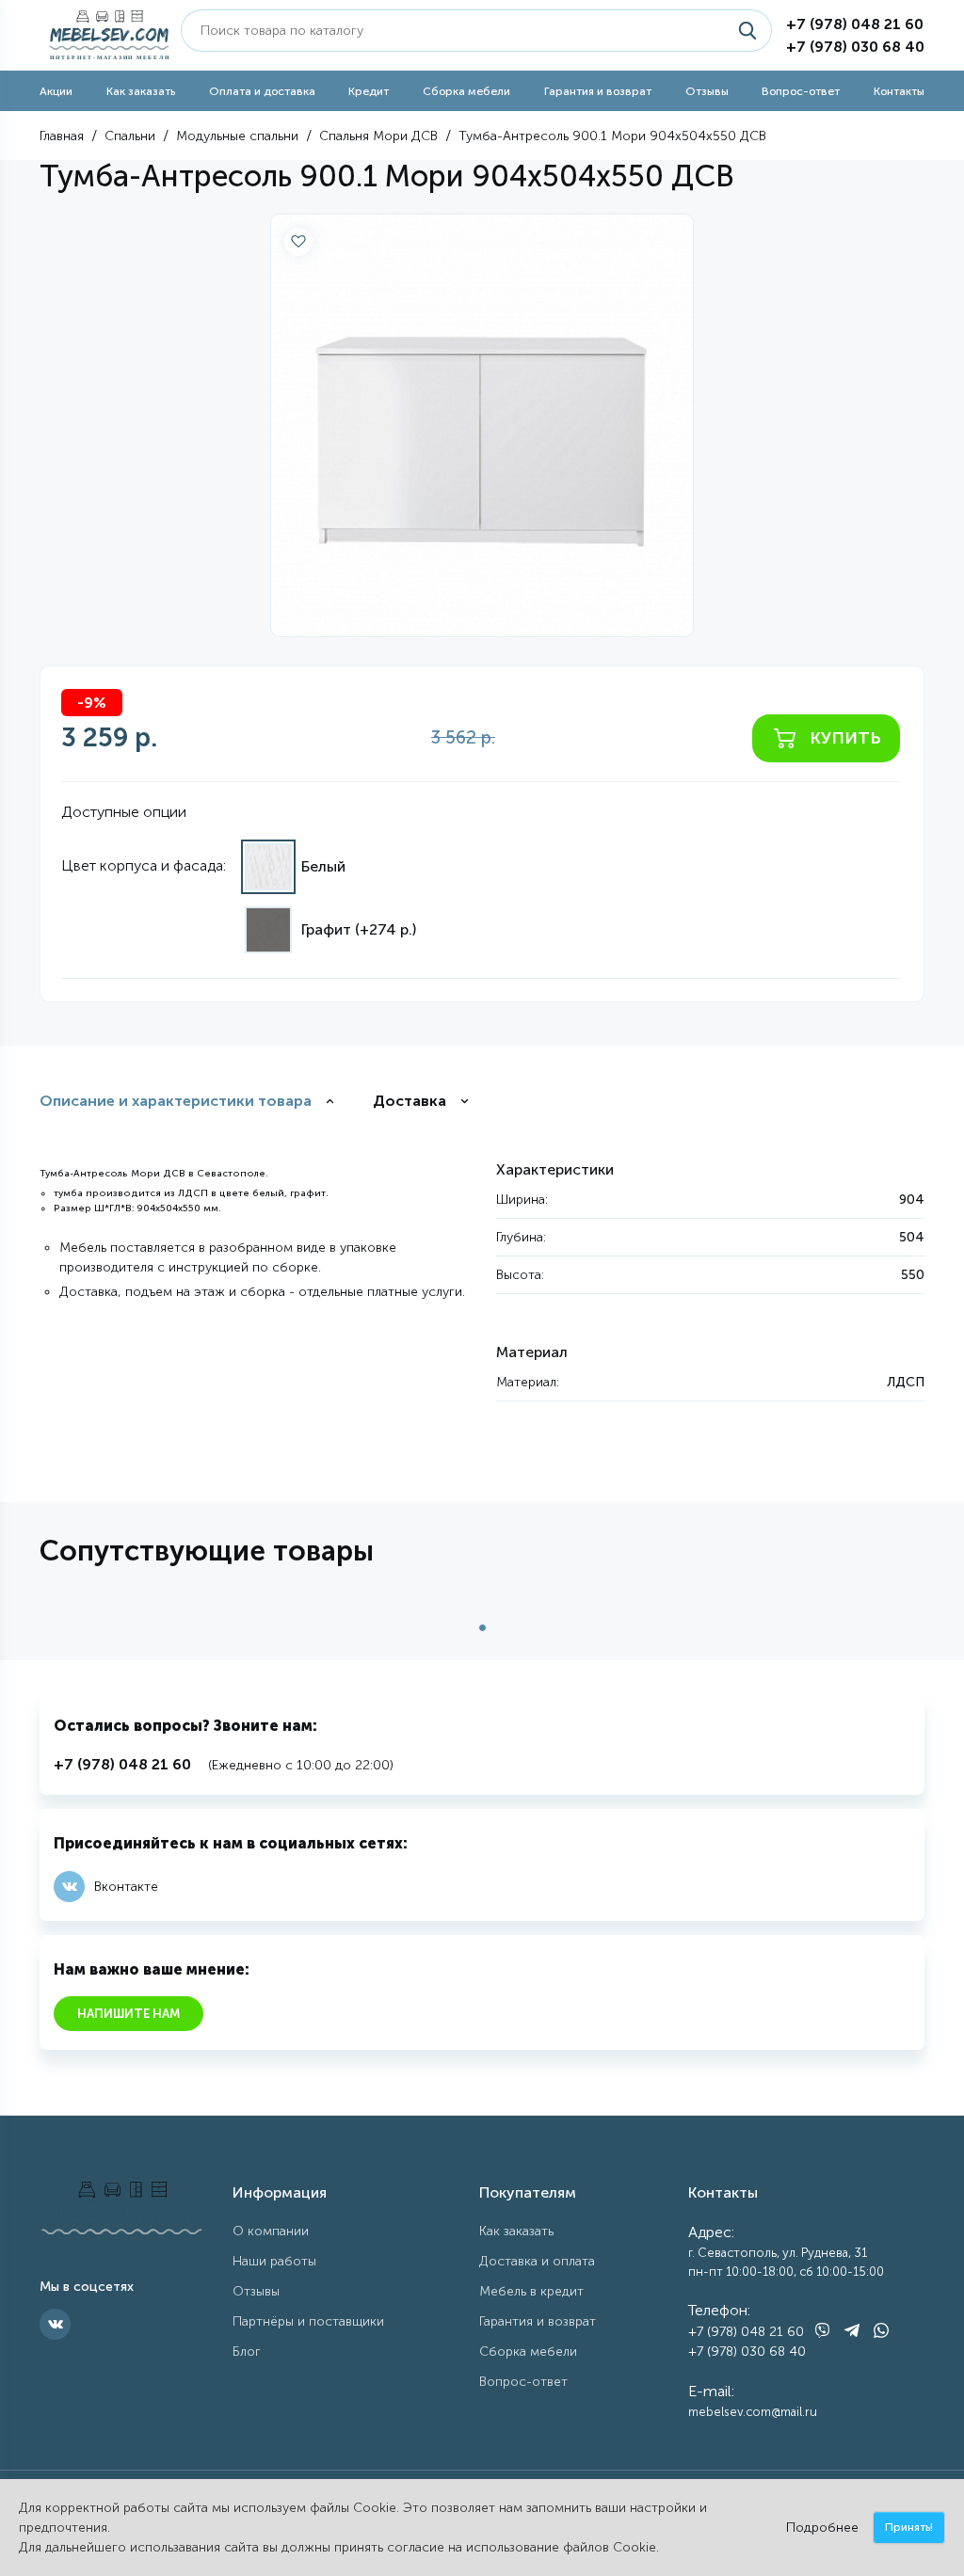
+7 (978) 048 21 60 (855, 24)
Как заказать (141, 91)
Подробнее (822, 2528)
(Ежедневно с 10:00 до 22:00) (224, 1764)
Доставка (410, 1101)
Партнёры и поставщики (308, 2321)
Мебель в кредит (531, 2291)
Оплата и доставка (262, 91)
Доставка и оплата (537, 2261)
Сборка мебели (466, 91)
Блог (247, 2352)
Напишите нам (129, 2014)
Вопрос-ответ (801, 91)
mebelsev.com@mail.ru (753, 2412)
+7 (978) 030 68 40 (855, 47)
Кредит (369, 91)
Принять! (909, 2527)
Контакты (899, 91)
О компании (271, 2231)
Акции (56, 91)
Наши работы (274, 2261)
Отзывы (707, 91)
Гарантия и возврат (598, 91)
